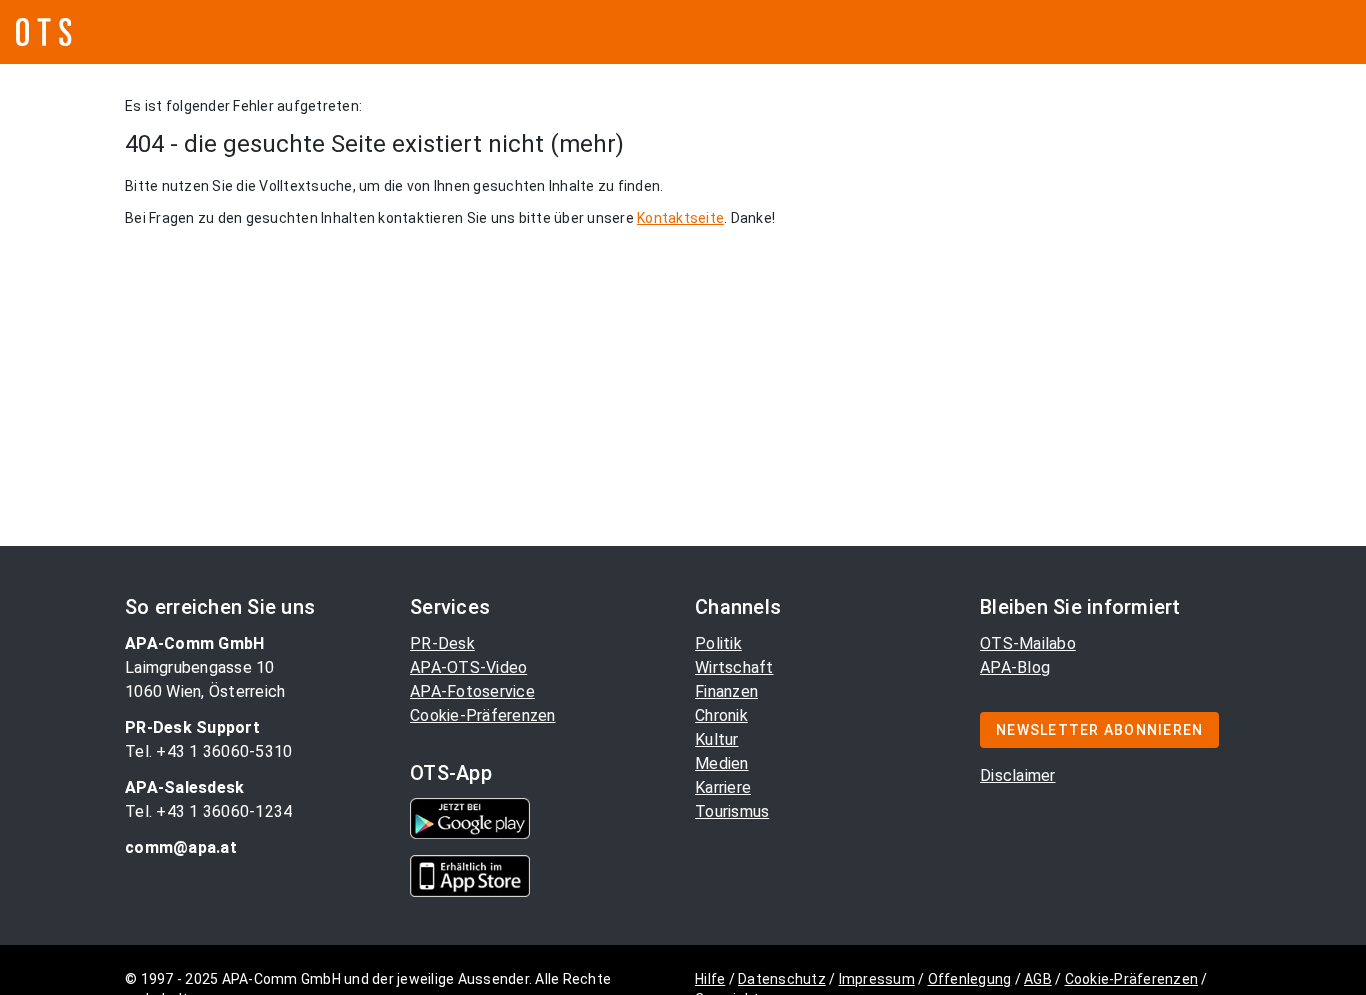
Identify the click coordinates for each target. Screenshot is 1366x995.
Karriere (723, 787)
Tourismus (732, 811)
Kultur (717, 739)
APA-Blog (1015, 667)
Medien (722, 763)
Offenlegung (970, 979)
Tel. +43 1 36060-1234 (208, 811)
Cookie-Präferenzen (483, 715)
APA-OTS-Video (468, 667)
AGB (1038, 979)
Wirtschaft (734, 667)
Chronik (721, 715)
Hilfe (710, 979)
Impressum (877, 979)
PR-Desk (442, 643)
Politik (718, 643)
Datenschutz (782, 979)
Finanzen (726, 691)
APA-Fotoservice (472, 691)
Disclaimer (1018, 775)
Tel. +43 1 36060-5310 (208, 751)
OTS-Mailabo (1028, 643)
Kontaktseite (680, 218)
